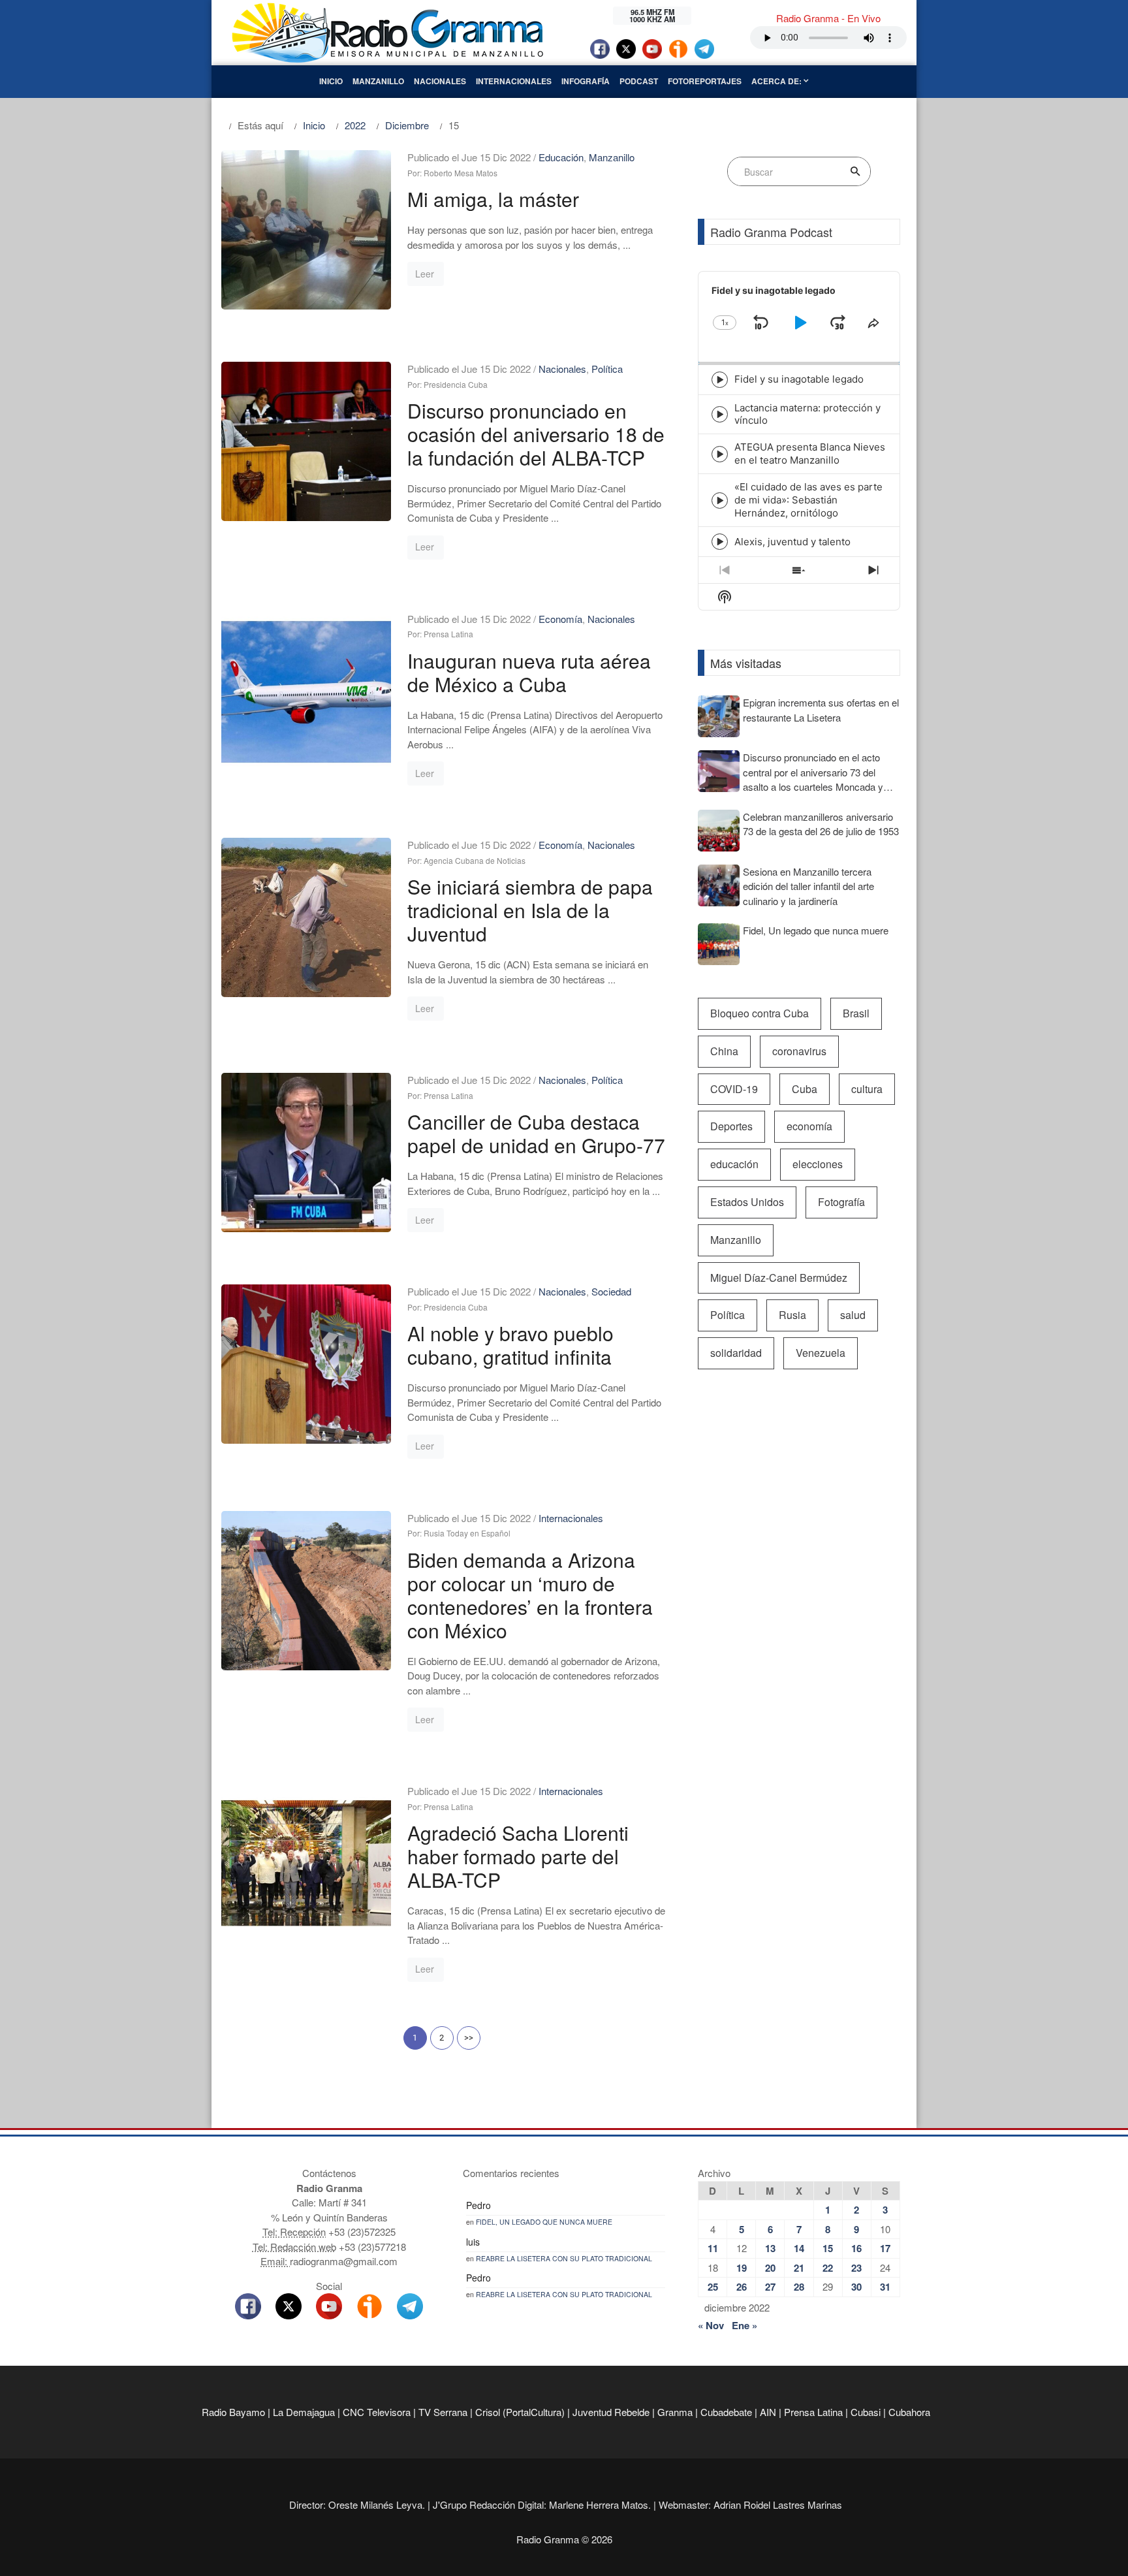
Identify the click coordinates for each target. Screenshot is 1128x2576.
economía (809, 1126)
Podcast (639, 81)
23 (856, 2268)
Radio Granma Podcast (771, 232)
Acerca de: (777, 81)
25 (713, 2287)
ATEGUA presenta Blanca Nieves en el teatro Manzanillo (810, 453)
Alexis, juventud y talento (792, 542)
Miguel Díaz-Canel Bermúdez (779, 1278)
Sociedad (611, 1291)
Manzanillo (378, 81)
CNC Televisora (377, 2412)
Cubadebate (726, 2412)
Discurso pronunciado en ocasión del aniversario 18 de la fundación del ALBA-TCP (536, 434)
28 (799, 2287)
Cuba (805, 1089)
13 (770, 2248)
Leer (425, 274)
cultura (867, 1089)
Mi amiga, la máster (493, 199)
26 (742, 2287)
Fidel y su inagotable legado (799, 379)
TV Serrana (443, 2412)
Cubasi (866, 2412)
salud (853, 1315)
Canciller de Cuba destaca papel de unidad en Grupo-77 (536, 1133)
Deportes (731, 1126)
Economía (560, 619)
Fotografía (841, 1202)
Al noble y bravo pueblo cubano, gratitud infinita (510, 1345)
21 (799, 2268)
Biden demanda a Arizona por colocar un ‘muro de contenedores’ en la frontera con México (530, 1595)
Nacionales (440, 81)
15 (828, 2248)
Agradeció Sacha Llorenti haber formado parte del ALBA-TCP (518, 1856)
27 (770, 2287)
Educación (561, 157)
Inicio (331, 81)
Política (607, 369)
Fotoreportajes (705, 81)
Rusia (792, 1315)
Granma (675, 2412)
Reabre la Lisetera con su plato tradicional (564, 2258)
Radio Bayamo (233, 2412)
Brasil (856, 1013)
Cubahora (909, 2412)
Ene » (744, 2325)
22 (828, 2268)
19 (742, 2268)
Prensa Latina (813, 2412)
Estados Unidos (747, 1202)
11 (713, 2248)
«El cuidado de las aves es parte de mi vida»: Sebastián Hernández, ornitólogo (808, 500)
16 (856, 2248)
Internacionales (514, 81)
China (724, 1051)
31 (885, 2287)
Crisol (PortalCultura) (520, 2412)
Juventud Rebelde (611, 2412)
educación (734, 1164)
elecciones (818, 1164)
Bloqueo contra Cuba (760, 1013)
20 (770, 2268)
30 (856, 2287)
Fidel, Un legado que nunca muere (544, 2222)
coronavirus (799, 1051)
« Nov (711, 2325)
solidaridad (736, 1353)
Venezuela (821, 1353)
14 (799, 2248)
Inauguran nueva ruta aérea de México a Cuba (529, 672)
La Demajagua (304, 2412)
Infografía (586, 81)
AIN (768, 2412)
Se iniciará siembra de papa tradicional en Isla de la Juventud (530, 910)
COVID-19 (734, 1089)
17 (885, 2248)
